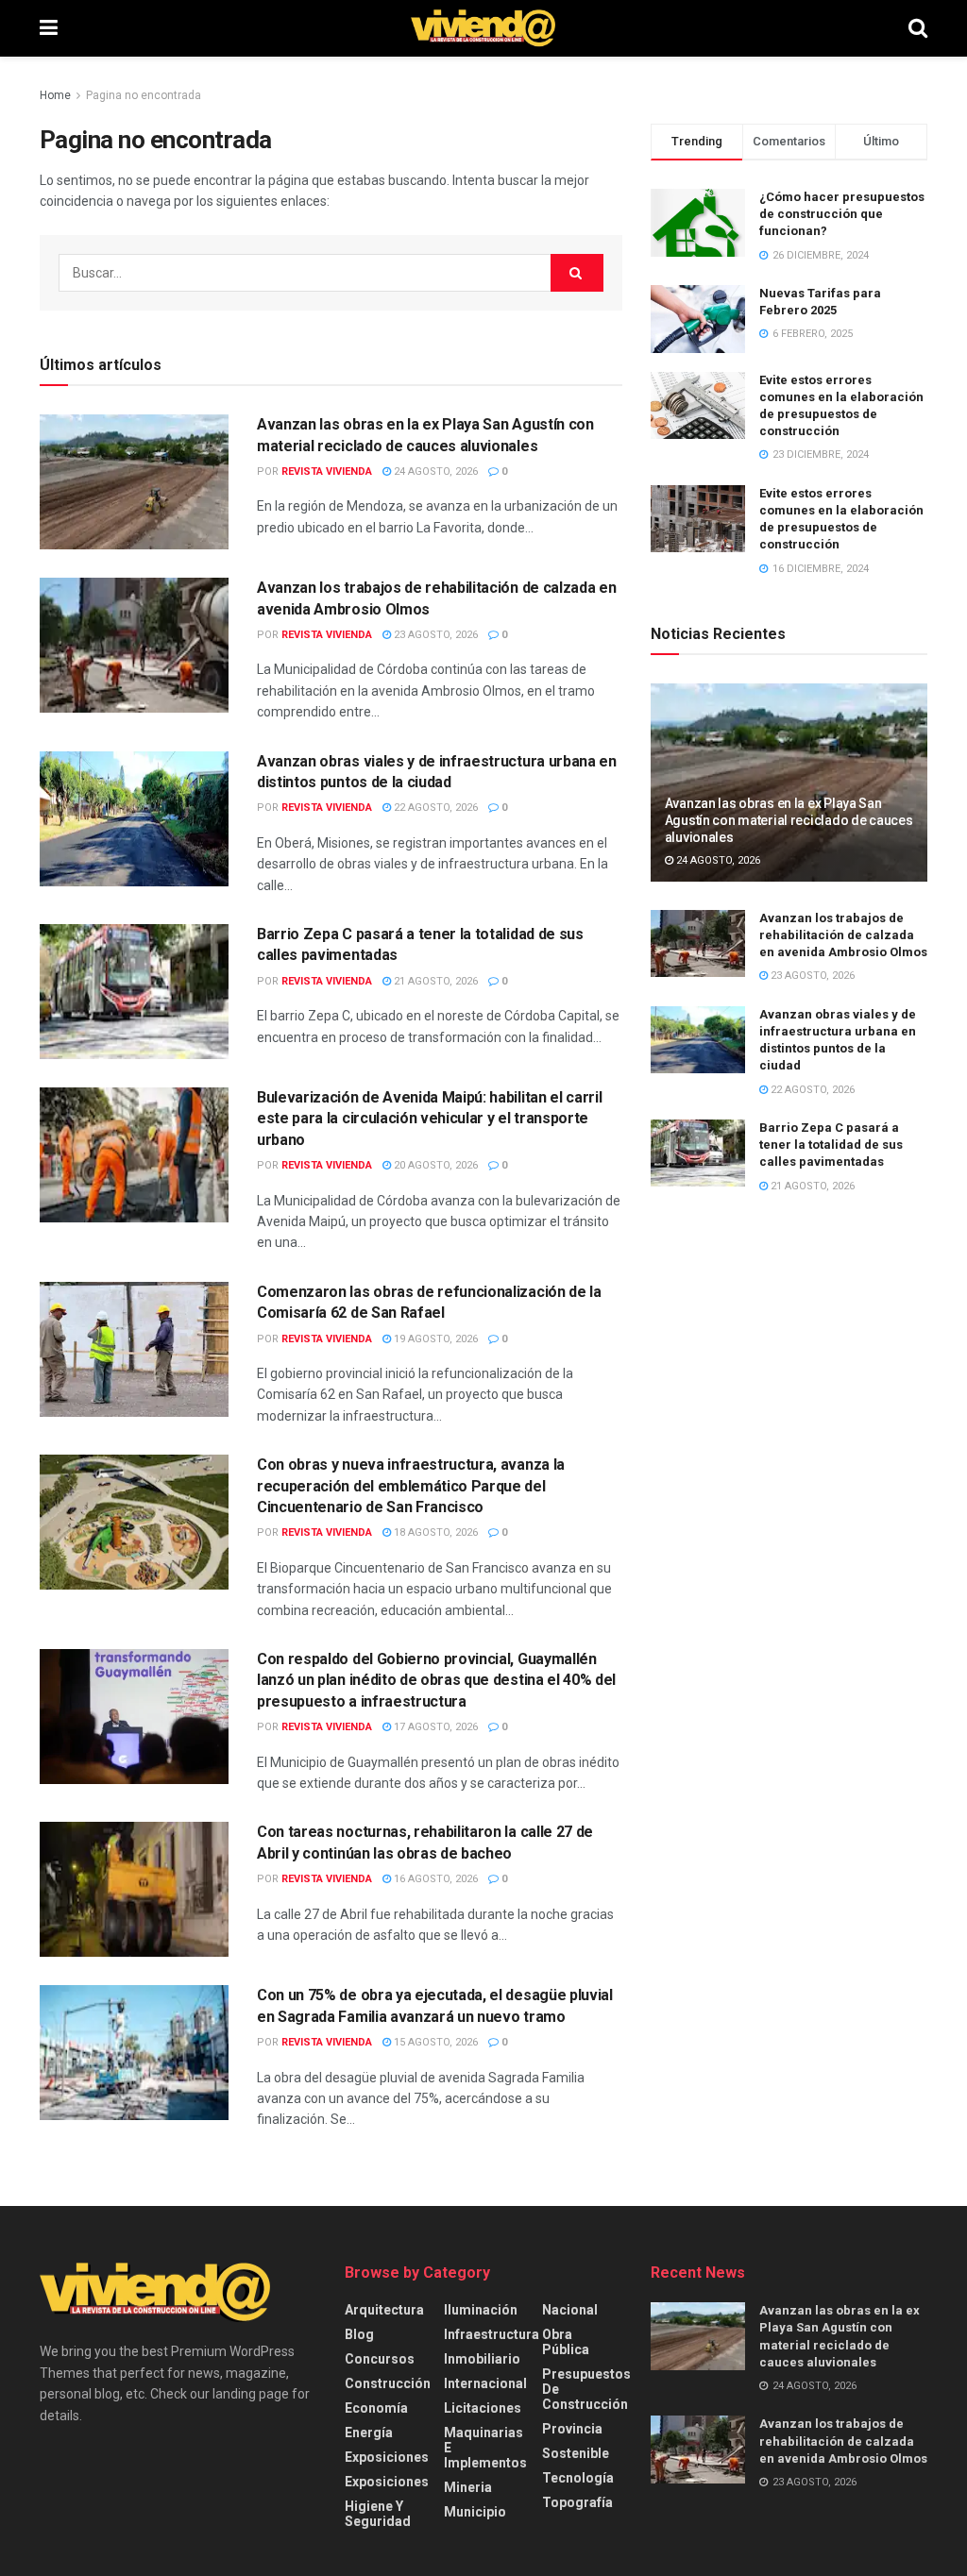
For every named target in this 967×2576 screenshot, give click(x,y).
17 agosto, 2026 (434, 1727)
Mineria (468, 2487)
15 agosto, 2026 (434, 2042)
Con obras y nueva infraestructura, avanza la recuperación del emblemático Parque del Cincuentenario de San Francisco (411, 1486)
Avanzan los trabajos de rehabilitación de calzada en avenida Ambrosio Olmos (843, 935)
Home (55, 95)
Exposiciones (387, 2457)
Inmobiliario (482, 2359)
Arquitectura (384, 2310)
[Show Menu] (49, 28)
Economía (376, 2408)
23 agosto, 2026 (434, 635)
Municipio (475, 2512)
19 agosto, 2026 (434, 1339)
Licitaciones (483, 2408)
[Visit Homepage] (483, 28)
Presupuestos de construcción (586, 2389)
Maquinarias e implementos (485, 2448)
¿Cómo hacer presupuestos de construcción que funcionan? (842, 214)
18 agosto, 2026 (434, 1532)
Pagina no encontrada (144, 95)
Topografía (577, 2502)
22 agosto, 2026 (434, 808)
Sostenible (576, 2453)
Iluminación (481, 2310)
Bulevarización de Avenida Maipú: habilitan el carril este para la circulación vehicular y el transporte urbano (429, 1119)
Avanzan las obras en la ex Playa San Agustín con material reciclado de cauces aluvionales (789, 820)
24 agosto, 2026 (434, 471)
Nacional (570, 2310)
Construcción (388, 2383)
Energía (369, 2433)
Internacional (485, 2383)
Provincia (572, 2429)
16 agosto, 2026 (434, 1879)
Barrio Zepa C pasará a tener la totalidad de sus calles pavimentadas (831, 1145)
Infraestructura (492, 2334)
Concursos (380, 2359)
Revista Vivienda (327, 471)
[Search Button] (918, 28)
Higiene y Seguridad (378, 2514)
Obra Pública (566, 2342)
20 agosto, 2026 (434, 1165)
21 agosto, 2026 (434, 981)
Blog (359, 2334)
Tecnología (578, 2478)
